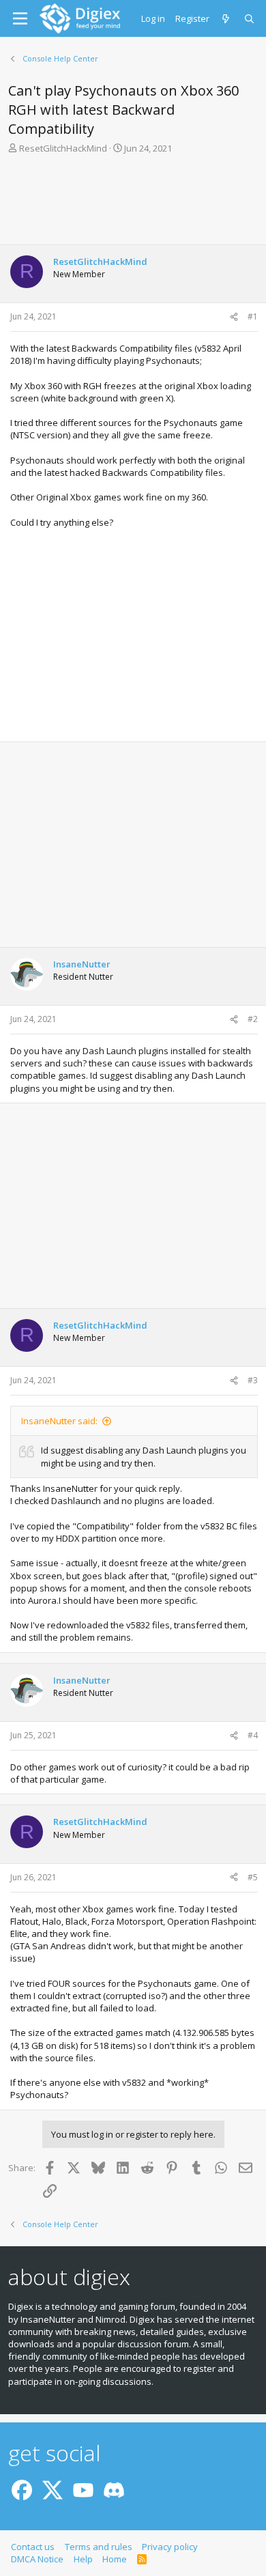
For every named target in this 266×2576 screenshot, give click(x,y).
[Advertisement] (133, 203)
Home (115, 2559)
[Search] (250, 18)
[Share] (234, 317)
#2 (253, 1019)
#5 (253, 1877)
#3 (253, 1380)
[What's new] (227, 18)
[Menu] (20, 18)
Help (83, 2559)
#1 (253, 316)
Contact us (33, 2547)
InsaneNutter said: (59, 1421)
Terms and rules (99, 2547)
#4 (253, 1735)
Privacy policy (170, 2547)
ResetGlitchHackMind (63, 148)
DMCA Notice (37, 2559)
